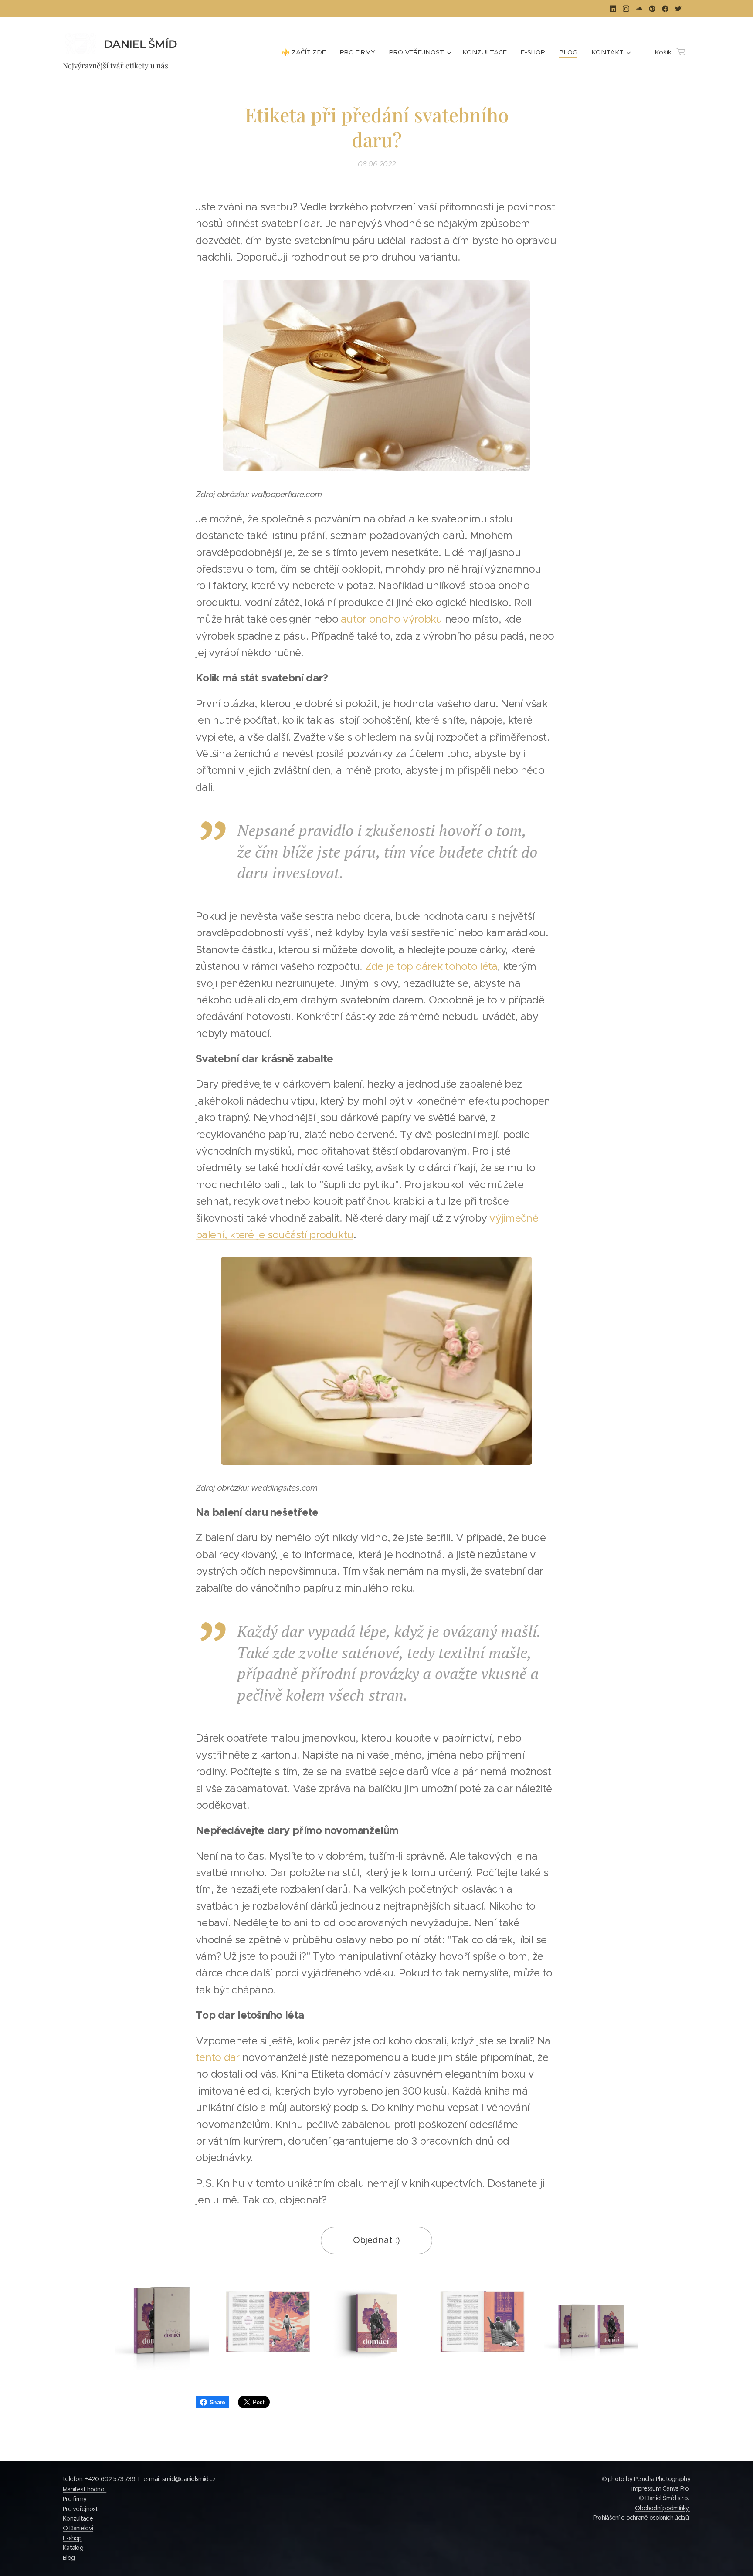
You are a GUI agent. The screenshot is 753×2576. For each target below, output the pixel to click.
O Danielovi (78, 2528)
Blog (69, 2558)
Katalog (73, 2548)
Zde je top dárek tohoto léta (431, 966)
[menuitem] (306, 52)
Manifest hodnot (85, 2489)
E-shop (72, 2538)
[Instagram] (626, 9)
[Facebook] (665, 9)
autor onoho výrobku (391, 619)
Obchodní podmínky (663, 2508)
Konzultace (78, 2518)
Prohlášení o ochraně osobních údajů (642, 2518)
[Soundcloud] (639, 9)
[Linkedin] (613, 9)
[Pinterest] (652, 9)
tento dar (218, 2057)
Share (217, 2402)
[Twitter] (678, 9)
